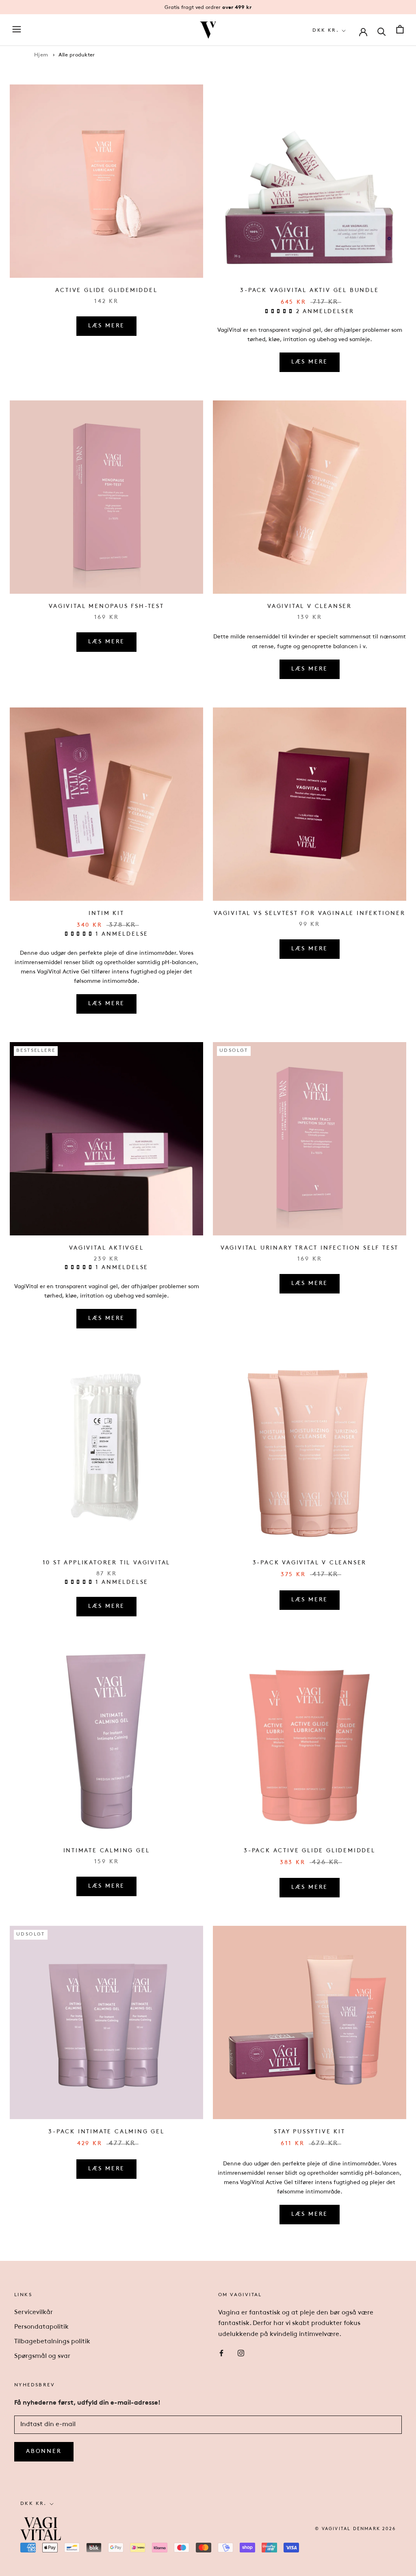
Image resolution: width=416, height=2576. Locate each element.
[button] (281, 312)
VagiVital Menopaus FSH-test (106, 607)
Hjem (41, 55)
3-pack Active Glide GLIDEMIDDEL (310, 1851)
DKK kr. (326, 30)
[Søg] (382, 31)
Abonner (44, 2452)
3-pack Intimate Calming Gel (106, 2132)
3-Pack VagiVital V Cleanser (310, 1563)
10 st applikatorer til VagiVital (107, 1563)
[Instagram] (241, 2353)
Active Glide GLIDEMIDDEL (106, 291)
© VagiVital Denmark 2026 (355, 2529)
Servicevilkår (34, 2312)
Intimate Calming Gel (107, 1851)
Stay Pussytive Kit (309, 2132)
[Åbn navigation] (17, 30)
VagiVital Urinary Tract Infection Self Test (310, 1248)
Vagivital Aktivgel (106, 1248)
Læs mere (106, 326)
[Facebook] (221, 2353)
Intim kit (106, 914)
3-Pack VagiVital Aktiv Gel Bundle (309, 291)
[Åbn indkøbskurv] (400, 30)
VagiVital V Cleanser (310, 607)
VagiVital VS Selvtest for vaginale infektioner (310, 914)
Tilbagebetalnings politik (52, 2342)
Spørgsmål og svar (42, 2356)
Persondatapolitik (41, 2327)
